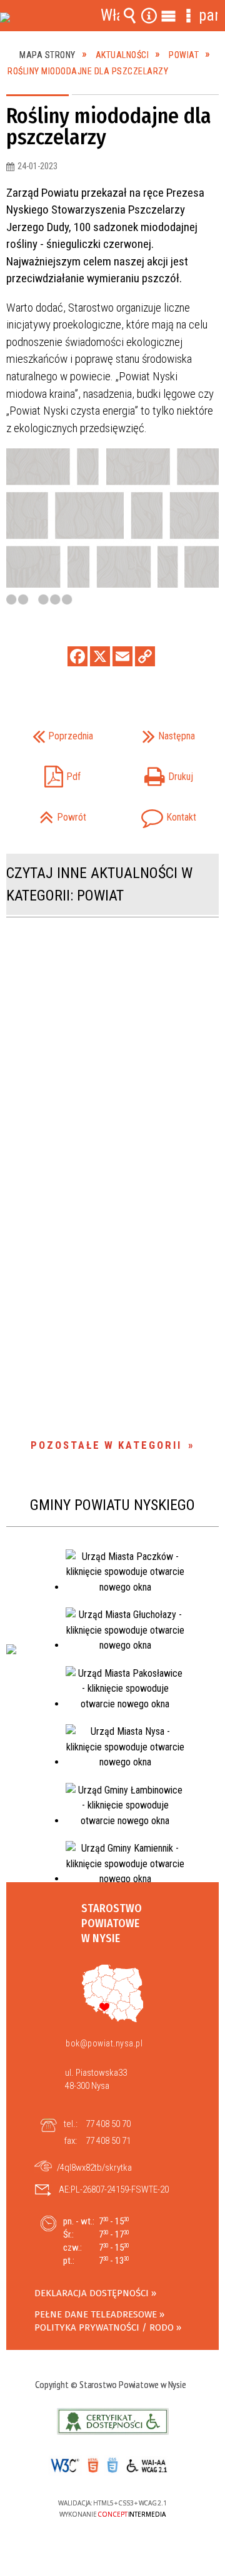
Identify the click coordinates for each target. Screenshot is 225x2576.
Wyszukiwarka (129, 16)
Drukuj (157, 773)
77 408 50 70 (108, 2124)
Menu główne (169, 16)
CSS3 (112, 2466)
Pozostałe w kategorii (106, 1445)
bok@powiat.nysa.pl (104, 2043)
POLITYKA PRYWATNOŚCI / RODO (104, 2327)
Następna (157, 732)
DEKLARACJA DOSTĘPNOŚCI (92, 2293)
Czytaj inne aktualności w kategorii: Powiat (99, 884)
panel (208, 15)
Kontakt (158, 813)
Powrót (50, 813)
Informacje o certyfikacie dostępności (113, 2421)
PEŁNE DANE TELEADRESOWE (96, 2314)
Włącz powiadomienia (110, 16)
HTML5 (92, 2466)
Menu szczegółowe (188, 16)
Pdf (47, 773)
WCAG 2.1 (151, 2465)
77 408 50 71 (108, 2141)
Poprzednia (53, 732)
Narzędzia (149, 16)
